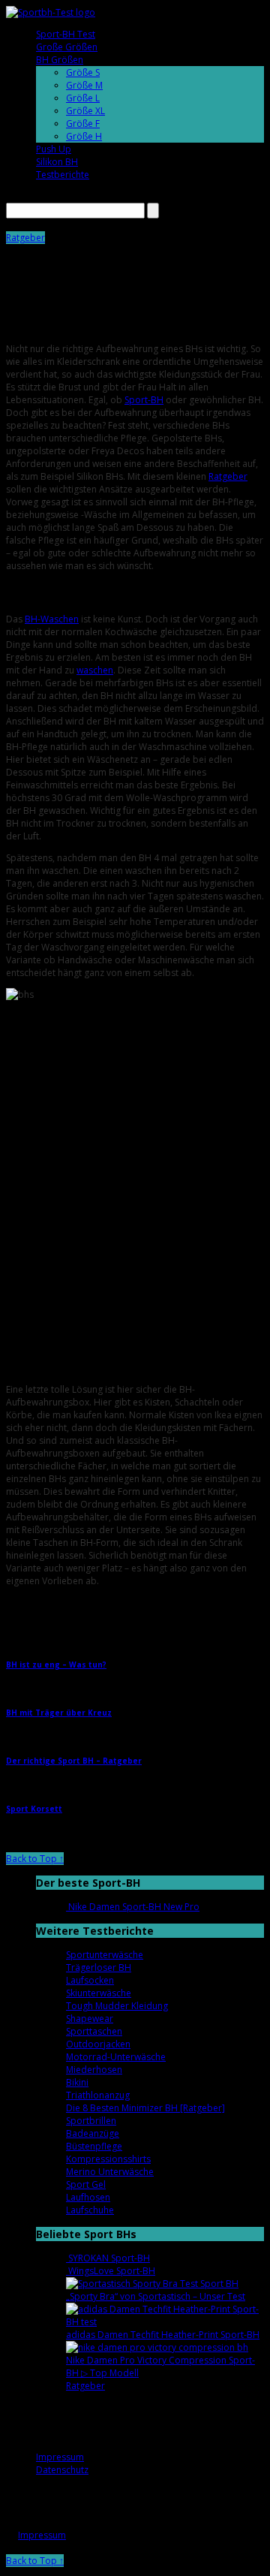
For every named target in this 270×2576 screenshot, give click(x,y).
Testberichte (63, 175)
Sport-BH (144, 400)
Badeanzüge (93, 2133)
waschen (95, 670)
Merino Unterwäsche (110, 2172)
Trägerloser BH (99, 1967)
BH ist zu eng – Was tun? (56, 1665)
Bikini (77, 2082)
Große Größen (67, 47)
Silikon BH (57, 162)
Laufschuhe (90, 2210)
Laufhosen (88, 2197)
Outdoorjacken (98, 2044)
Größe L (83, 98)
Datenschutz (62, 2470)
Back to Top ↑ (35, 1859)
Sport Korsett (34, 1809)
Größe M (84, 85)
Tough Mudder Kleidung (117, 2006)
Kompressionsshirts (108, 2159)
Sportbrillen (91, 2121)
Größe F (83, 124)
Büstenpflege (94, 2146)
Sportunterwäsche (105, 1955)
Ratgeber (25, 238)
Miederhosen (94, 2070)
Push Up (54, 149)
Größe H (84, 136)
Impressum (60, 2457)
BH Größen (60, 60)
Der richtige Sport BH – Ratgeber (74, 1761)
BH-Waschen (52, 619)
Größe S (83, 72)
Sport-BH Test (66, 34)
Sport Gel (86, 2184)
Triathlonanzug (98, 2095)
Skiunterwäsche (99, 1993)
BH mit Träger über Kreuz (59, 1713)
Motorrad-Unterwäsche (116, 2057)
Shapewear (90, 2019)
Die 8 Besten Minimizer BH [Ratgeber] (145, 2108)
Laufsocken (90, 1980)
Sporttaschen (94, 2031)
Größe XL (85, 111)
